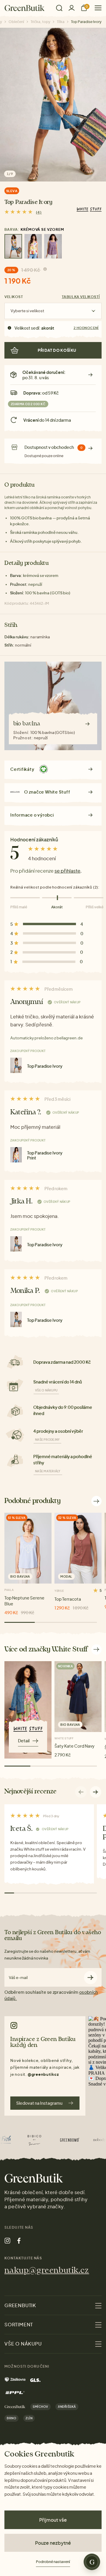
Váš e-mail (18, 1978)
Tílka (61, 22)
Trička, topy (40, 22)
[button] (96, 1792)
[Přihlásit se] (72, 8)
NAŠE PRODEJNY (47, 1440)
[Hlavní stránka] (25, 8)
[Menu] (96, 8)
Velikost (14, 297)
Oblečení (16, 22)
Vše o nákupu (46, 1390)
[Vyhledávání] (59, 8)
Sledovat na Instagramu (39, 2103)
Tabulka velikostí (81, 297)
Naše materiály (48, 1471)
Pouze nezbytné (53, 2543)
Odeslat (91, 1977)
